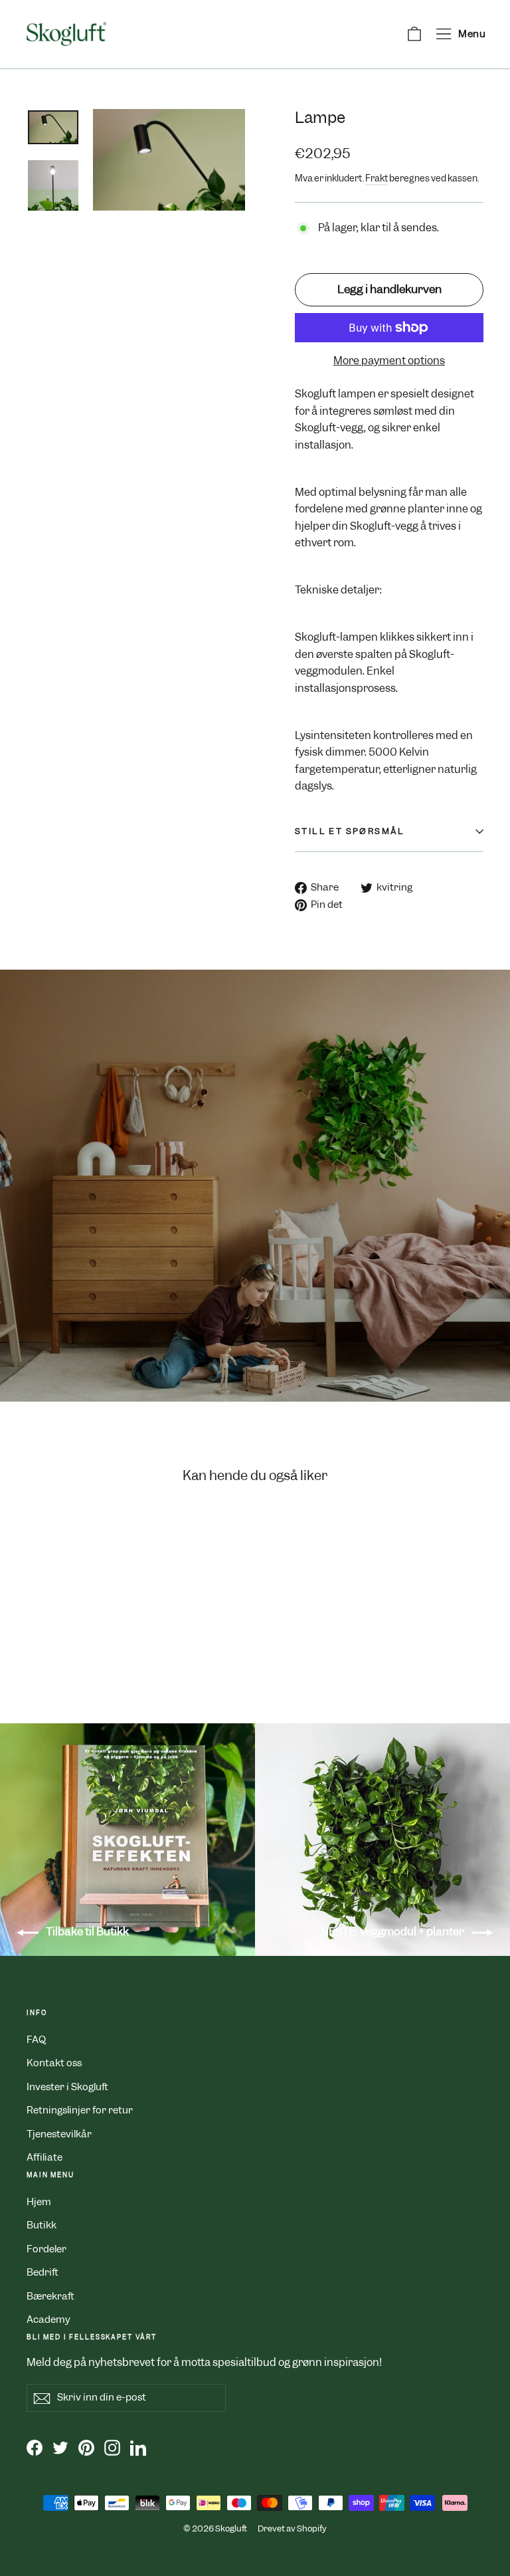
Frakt (377, 178)
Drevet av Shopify (292, 2528)
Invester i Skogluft (67, 2087)
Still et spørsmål (350, 831)
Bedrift (42, 2272)
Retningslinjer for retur (80, 2110)
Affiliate (44, 2157)
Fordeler (46, 2249)
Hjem (39, 2202)
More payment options (389, 361)
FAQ (36, 2040)
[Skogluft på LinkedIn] (138, 2447)
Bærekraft (50, 2296)
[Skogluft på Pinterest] (86, 2447)
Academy (48, 2319)
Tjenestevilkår (59, 2134)
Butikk (42, 2225)
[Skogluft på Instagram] (112, 2447)
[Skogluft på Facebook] (35, 2447)
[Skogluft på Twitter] (60, 2447)
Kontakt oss (54, 2063)
